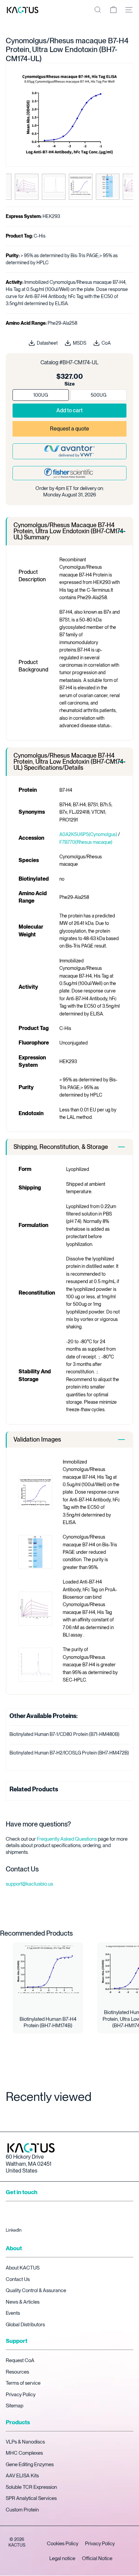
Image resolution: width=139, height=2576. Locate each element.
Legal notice (62, 2558)
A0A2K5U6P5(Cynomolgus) (89, 834)
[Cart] (113, 10)
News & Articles (23, 2302)
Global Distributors (25, 2325)
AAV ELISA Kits (22, 2476)
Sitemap (15, 2406)
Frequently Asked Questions (67, 1839)
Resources (17, 2372)
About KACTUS (23, 2268)
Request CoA (20, 2360)
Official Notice (97, 2558)
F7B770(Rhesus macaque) (86, 842)
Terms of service (23, 2383)
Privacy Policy (21, 2395)
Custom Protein (22, 2510)
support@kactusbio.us (29, 1884)
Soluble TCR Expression (31, 2487)
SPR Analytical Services (31, 2498)
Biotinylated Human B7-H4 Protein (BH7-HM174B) (48, 2022)
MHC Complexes (24, 2453)
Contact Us (18, 2279)
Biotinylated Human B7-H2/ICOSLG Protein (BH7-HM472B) (69, 1753)
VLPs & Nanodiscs (25, 2442)
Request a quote (69, 429)
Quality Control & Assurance (36, 2290)
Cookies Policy (63, 2544)
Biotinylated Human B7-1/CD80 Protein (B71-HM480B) (64, 1734)
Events (13, 2313)
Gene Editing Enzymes (30, 2464)
